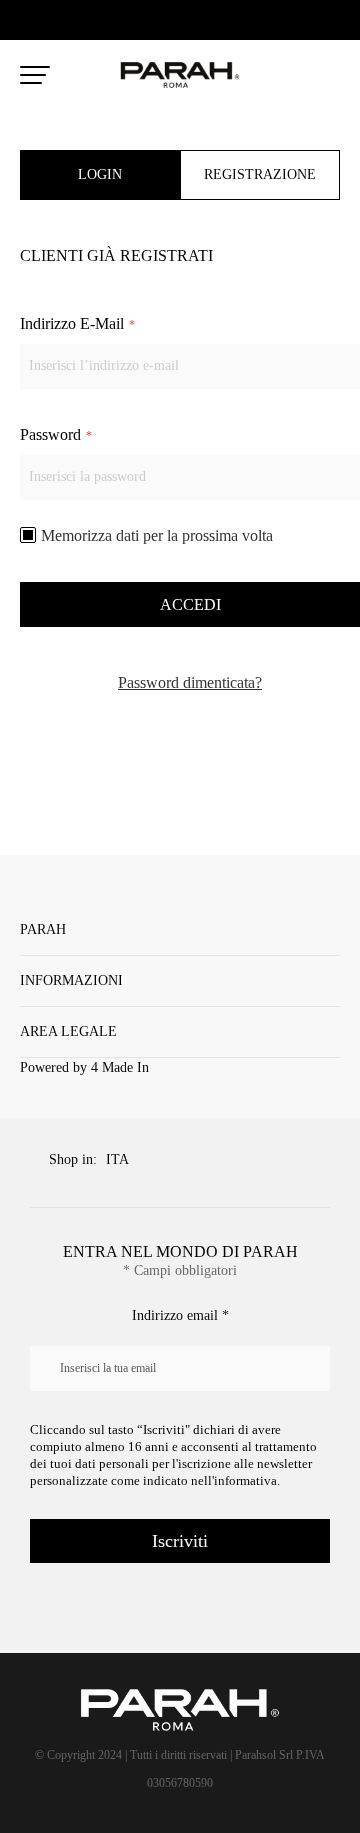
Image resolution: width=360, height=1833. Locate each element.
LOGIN (100, 174)
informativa (245, 1480)
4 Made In (120, 1067)
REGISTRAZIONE (260, 174)
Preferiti (288, 76)
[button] (123, 1161)
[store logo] (180, 75)
